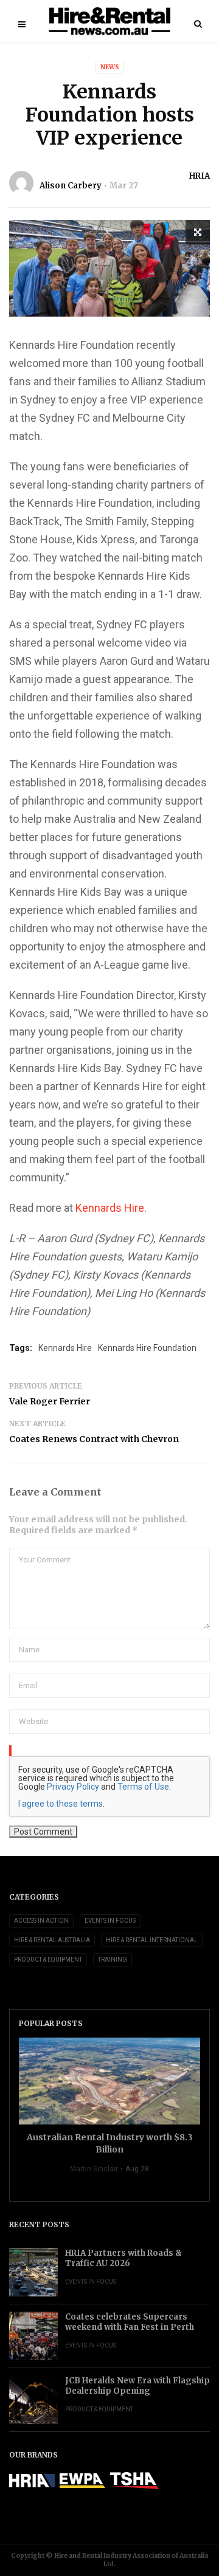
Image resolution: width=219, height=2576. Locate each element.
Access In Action (41, 1921)
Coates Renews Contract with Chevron (94, 1439)
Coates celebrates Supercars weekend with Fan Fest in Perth (130, 2322)
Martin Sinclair (94, 2169)
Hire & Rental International (152, 1940)
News (110, 67)
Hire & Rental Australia (52, 1940)
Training (113, 1959)
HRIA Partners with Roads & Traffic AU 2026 (123, 2258)
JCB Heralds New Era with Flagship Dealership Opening (137, 2386)
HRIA (200, 176)
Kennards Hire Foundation (147, 1348)
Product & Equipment (48, 1959)
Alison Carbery (71, 186)
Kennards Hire (110, 1208)
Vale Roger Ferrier (50, 1401)
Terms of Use (143, 1787)
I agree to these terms (61, 1804)
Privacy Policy (73, 1787)
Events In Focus (110, 1921)
